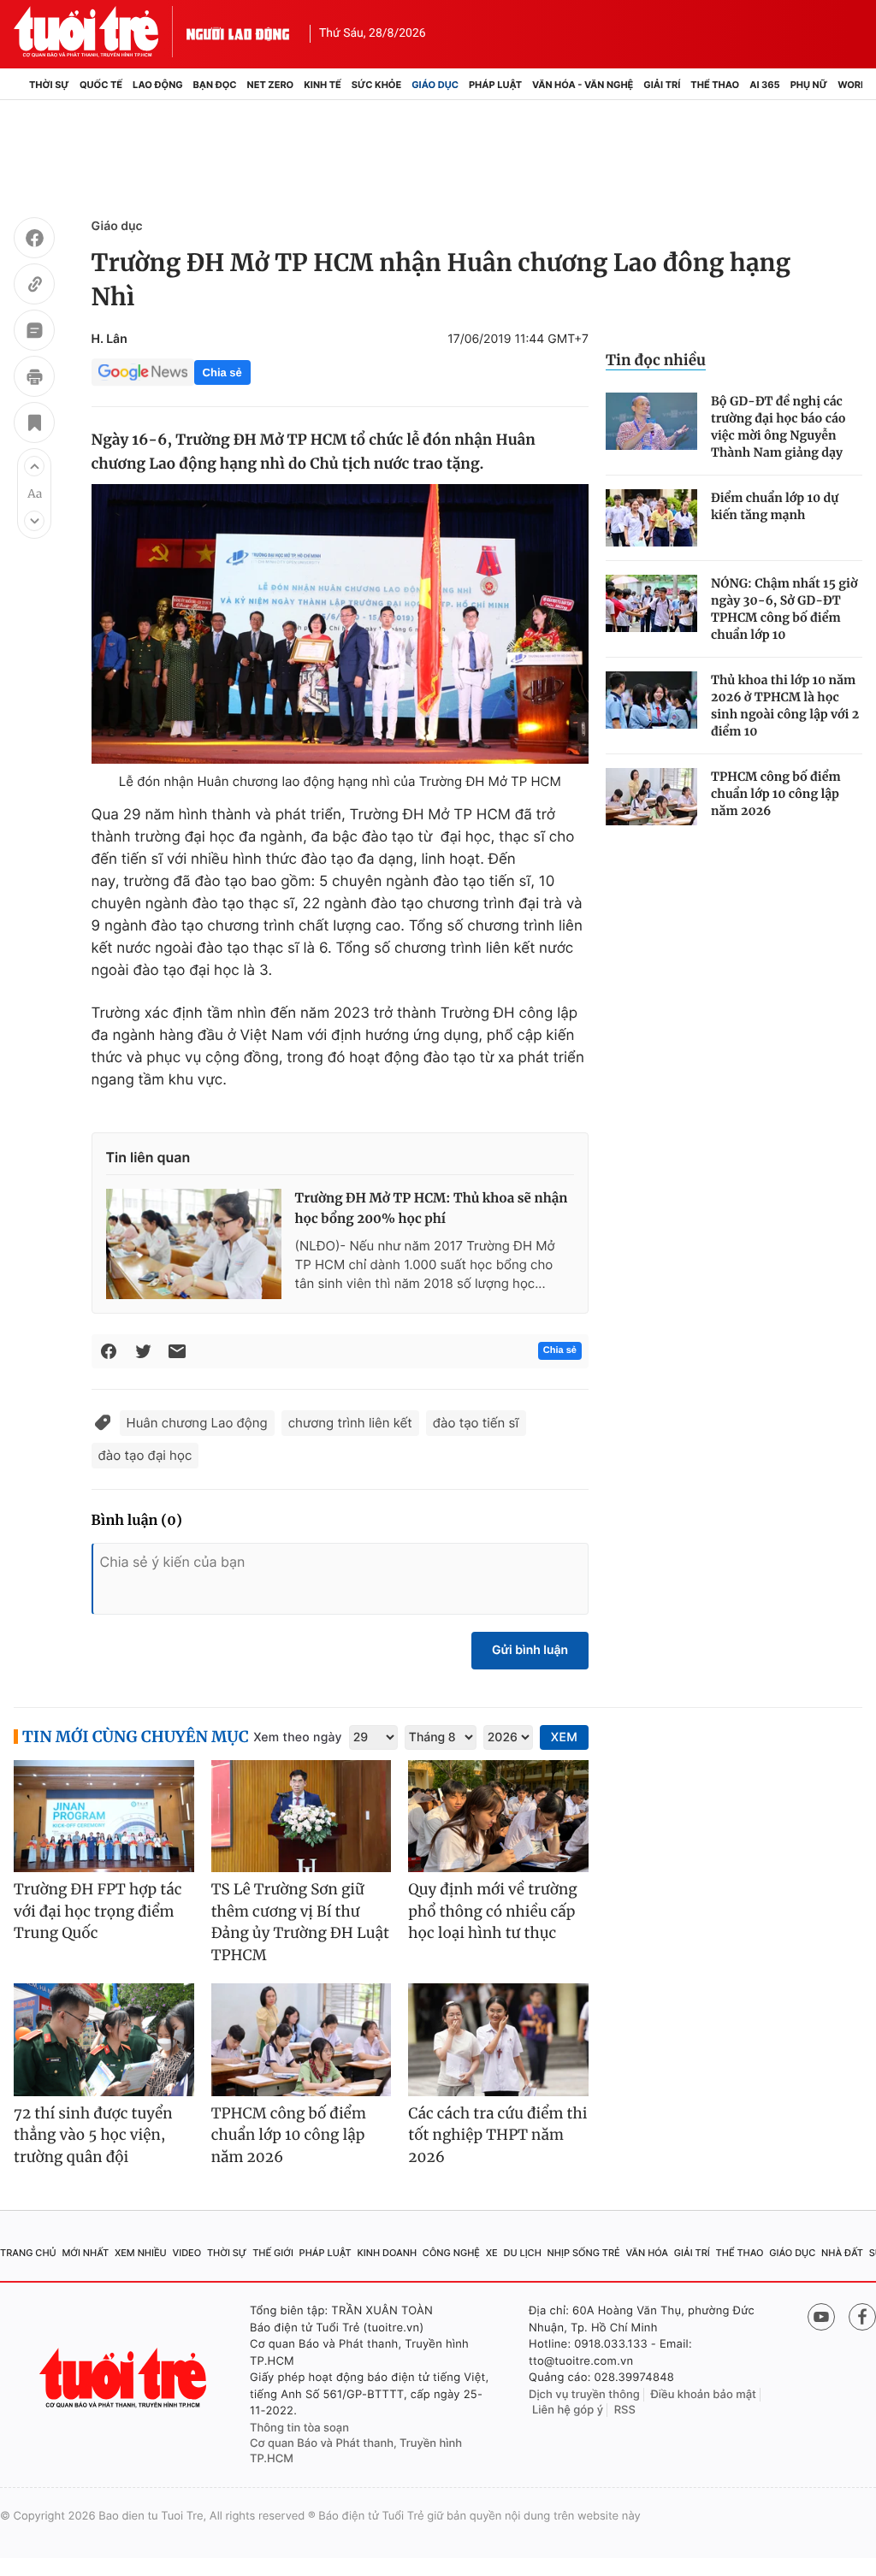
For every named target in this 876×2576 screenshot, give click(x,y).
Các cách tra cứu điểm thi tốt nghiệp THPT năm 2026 (497, 2135)
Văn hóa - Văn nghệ (583, 85)
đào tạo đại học (145, 1455)
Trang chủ (28, 2253)
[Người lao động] (238, 32)
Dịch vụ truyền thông (584, 2395)
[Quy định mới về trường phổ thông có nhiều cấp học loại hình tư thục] (498, 1817)
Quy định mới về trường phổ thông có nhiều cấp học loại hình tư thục (492, 1911)
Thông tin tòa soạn (299, 2428)
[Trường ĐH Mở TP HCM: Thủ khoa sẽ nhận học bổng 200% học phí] (194, 1244)
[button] (34, 466)
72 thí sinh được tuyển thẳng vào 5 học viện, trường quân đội (93, 2135)
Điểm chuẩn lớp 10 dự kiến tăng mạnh (775, 506)
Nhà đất (842, 2253)
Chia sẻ (222, 372)
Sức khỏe (376, 85)
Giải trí (662, 85)
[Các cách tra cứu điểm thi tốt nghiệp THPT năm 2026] (498, 2040)
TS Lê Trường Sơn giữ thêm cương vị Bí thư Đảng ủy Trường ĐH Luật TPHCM (300, 1922)
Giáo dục (435, 85)
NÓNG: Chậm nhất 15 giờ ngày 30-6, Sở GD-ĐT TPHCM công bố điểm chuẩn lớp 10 (784, 609)
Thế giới (273, 2253)
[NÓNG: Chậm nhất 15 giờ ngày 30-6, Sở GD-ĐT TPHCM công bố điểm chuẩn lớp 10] (651, 603)
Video (186, 2253)
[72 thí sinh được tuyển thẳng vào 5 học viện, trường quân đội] (104, 2040)
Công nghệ (451, 2253)
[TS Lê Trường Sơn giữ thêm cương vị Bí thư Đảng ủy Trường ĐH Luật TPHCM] (302, 1817)
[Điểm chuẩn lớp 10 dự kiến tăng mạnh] (651, 518)
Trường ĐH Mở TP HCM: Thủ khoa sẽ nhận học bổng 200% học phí (432, 1209)
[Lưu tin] (34, 425)
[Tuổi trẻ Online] (125, 2378)
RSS (625, 2410)
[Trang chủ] (19, 85)
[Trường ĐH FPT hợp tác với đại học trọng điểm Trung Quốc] (104, 1817)
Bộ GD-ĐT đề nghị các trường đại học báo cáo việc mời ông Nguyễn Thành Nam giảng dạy (778, 427)
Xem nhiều (141, 2253)
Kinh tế (323, 85)
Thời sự (49, 85)
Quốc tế (101, 85)
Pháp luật (495, 85)
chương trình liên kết (350, 1423)
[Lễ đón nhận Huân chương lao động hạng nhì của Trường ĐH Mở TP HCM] (340, 624)
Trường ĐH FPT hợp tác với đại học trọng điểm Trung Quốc (98, 1911)
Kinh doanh (387, 2253)
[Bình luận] (34, 333)
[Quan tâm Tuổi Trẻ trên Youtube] (821, 2317)
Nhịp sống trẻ (584, 2253)
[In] (34, 379)
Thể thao (715, 85)
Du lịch (522, 2253)
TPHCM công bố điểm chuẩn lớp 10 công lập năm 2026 (776, 794)
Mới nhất (85, 2253)
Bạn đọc (215, 85)
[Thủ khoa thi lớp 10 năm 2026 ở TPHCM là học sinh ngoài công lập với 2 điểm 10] (651, 700)
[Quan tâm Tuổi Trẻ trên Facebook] (862, 2317)
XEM (564, 1737)
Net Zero (271, 85)
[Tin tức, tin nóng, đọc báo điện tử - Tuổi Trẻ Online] (100, 32)
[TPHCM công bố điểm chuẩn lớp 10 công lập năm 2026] (651, 797)
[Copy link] (34, 287)
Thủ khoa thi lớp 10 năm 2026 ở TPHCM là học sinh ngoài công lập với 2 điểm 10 (785, 706)
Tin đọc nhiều (656, 360)
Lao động (158, 85)
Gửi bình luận (530, 1650)
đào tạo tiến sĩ (476, 1423)
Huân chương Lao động (197, 1423)
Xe (492, 2253)
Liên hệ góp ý (568, 2410)
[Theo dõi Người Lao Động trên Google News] (143, 372)
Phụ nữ (809, 85)
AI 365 (764, 85)
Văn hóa (647, 2253)
